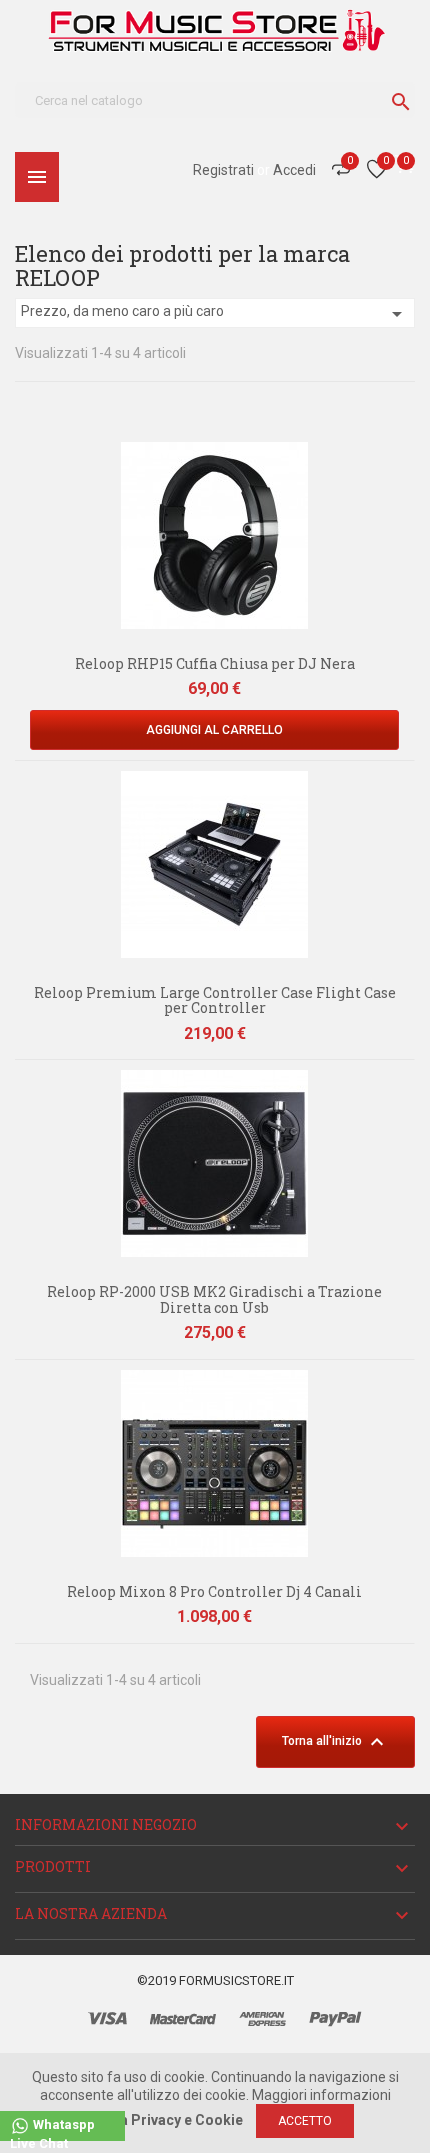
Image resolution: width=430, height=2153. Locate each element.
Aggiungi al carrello (214, 730)
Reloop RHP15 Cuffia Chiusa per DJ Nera (215, 663)
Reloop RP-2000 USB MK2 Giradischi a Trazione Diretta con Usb (214, 1299)
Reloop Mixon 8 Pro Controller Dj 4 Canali (214, 1591)
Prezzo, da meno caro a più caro (215, 314)
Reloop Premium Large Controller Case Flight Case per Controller (215, 1000)
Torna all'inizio (335, 1742)
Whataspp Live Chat (52, 2129)
